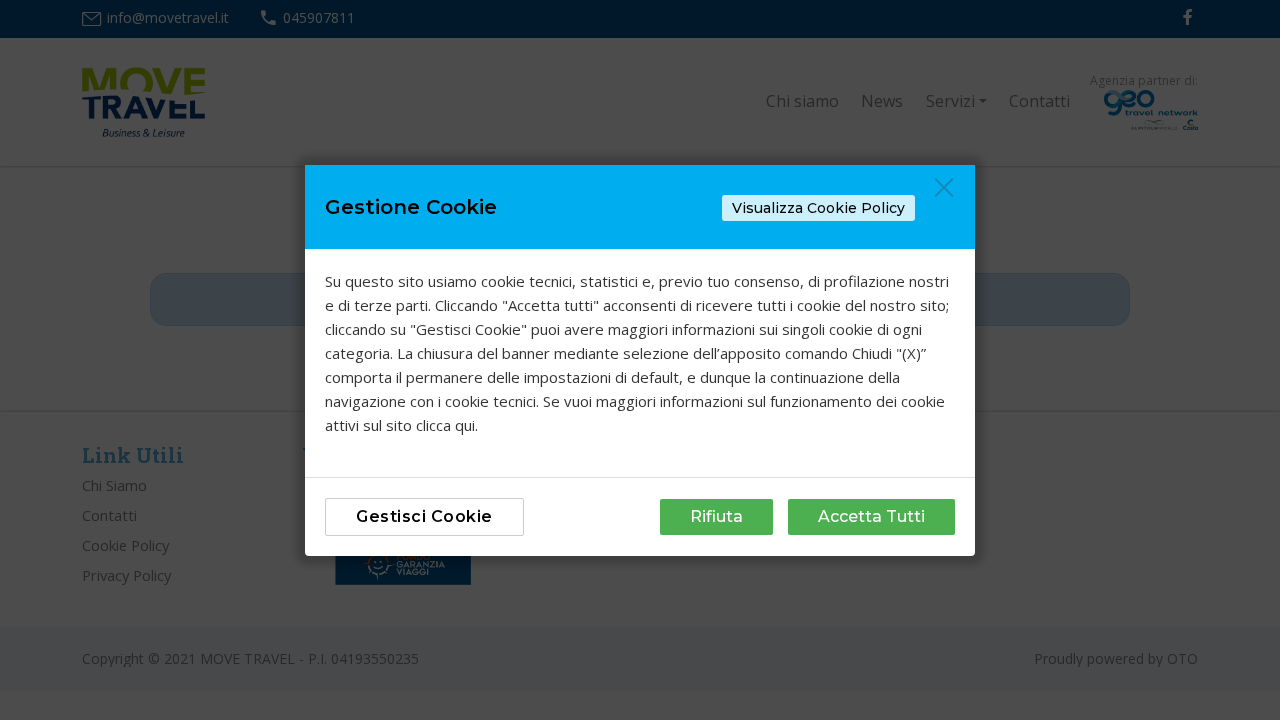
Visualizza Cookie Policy (818, 208)
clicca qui (445, 425)
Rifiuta (716, 516)
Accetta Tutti (871, 516)
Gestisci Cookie (424, 516)
